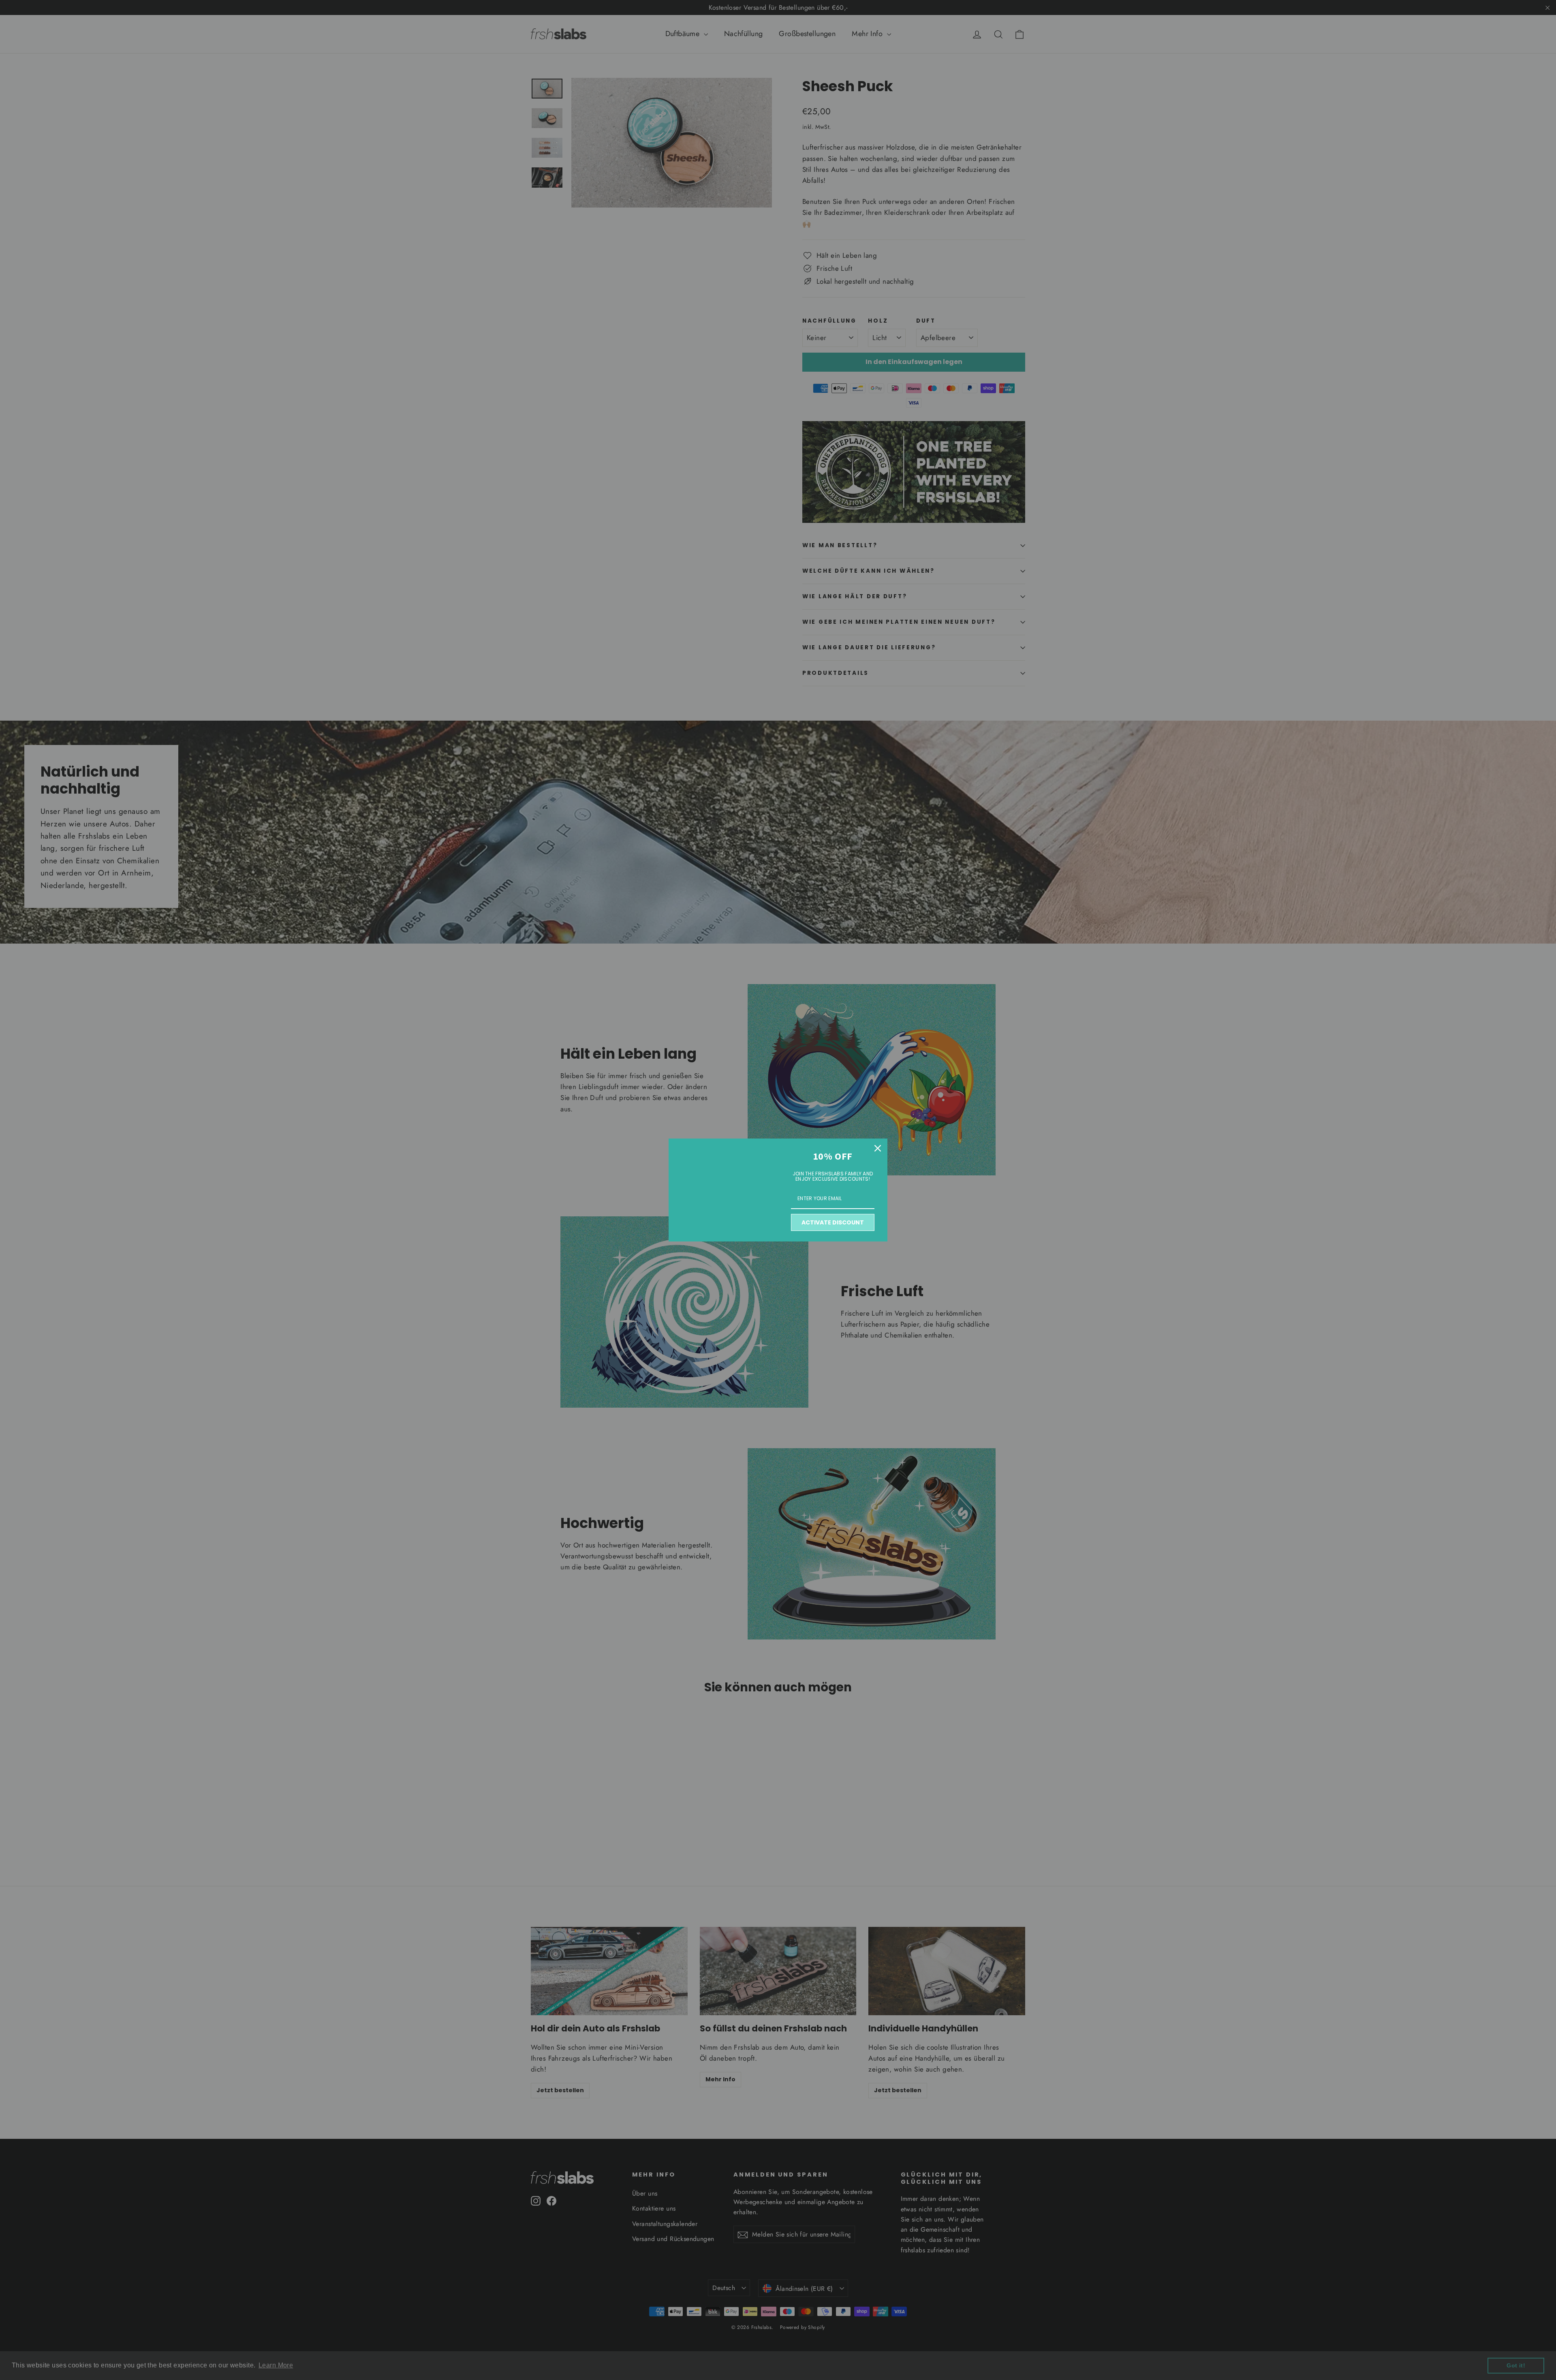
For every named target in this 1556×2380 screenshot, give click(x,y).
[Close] (878, 1148)
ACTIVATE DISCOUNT (833, 1222)
